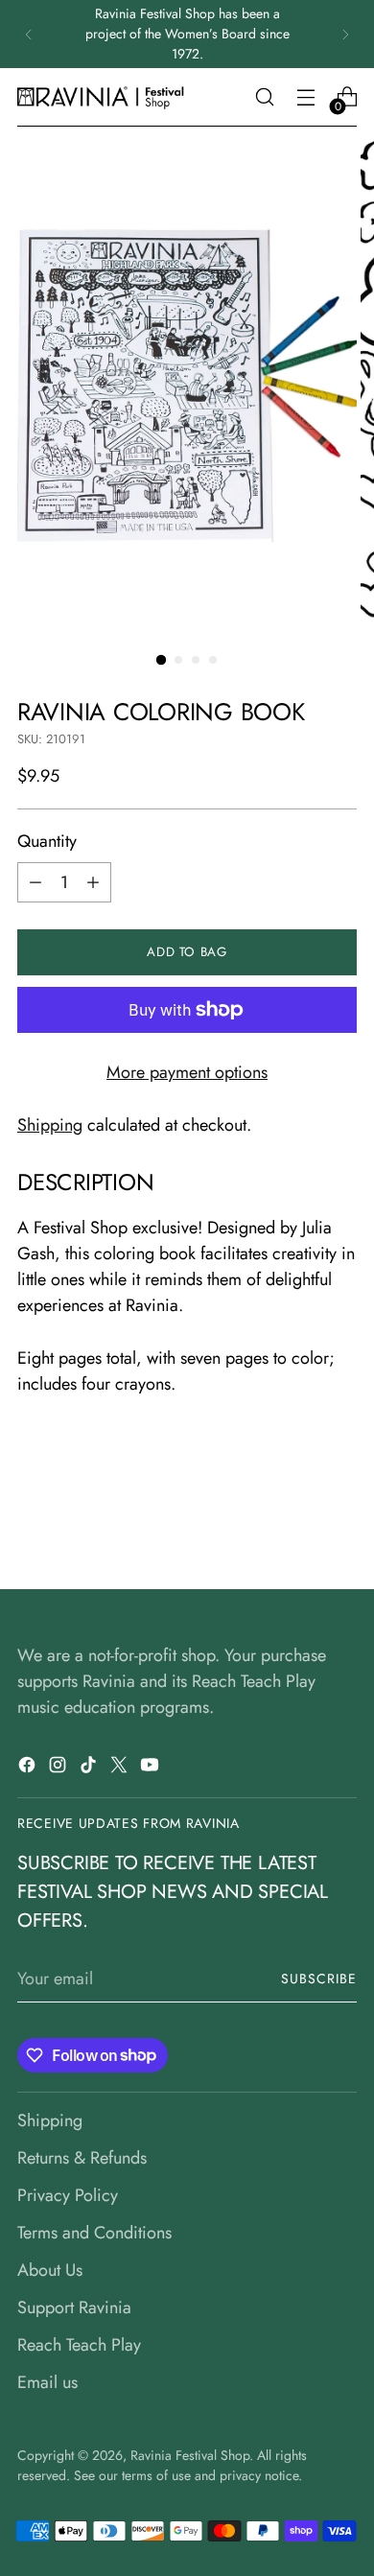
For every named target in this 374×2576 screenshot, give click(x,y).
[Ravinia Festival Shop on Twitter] (121, 1768)
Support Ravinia (74, 2307)
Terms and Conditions (94, 2233)
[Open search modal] (264, 97)
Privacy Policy (68, 2195)
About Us (50, 2270)
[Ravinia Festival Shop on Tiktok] (90, 1768)
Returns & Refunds (82, 2158)
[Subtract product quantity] (35, 882)
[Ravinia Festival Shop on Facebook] (29, 1768)
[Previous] (29, 34)
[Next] (345, 34)
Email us (47, 2382)
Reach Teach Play (79, 2345)
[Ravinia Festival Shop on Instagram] (59, 1768)
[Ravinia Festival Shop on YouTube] (152, 1768)
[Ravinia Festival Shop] (104, 97)
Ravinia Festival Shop (190, 2455)
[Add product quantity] (93, 882)
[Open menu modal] (305, 97)
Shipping (50, 1125)
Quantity (47, 841)
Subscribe (319, 1979)
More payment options (187, 1072)
